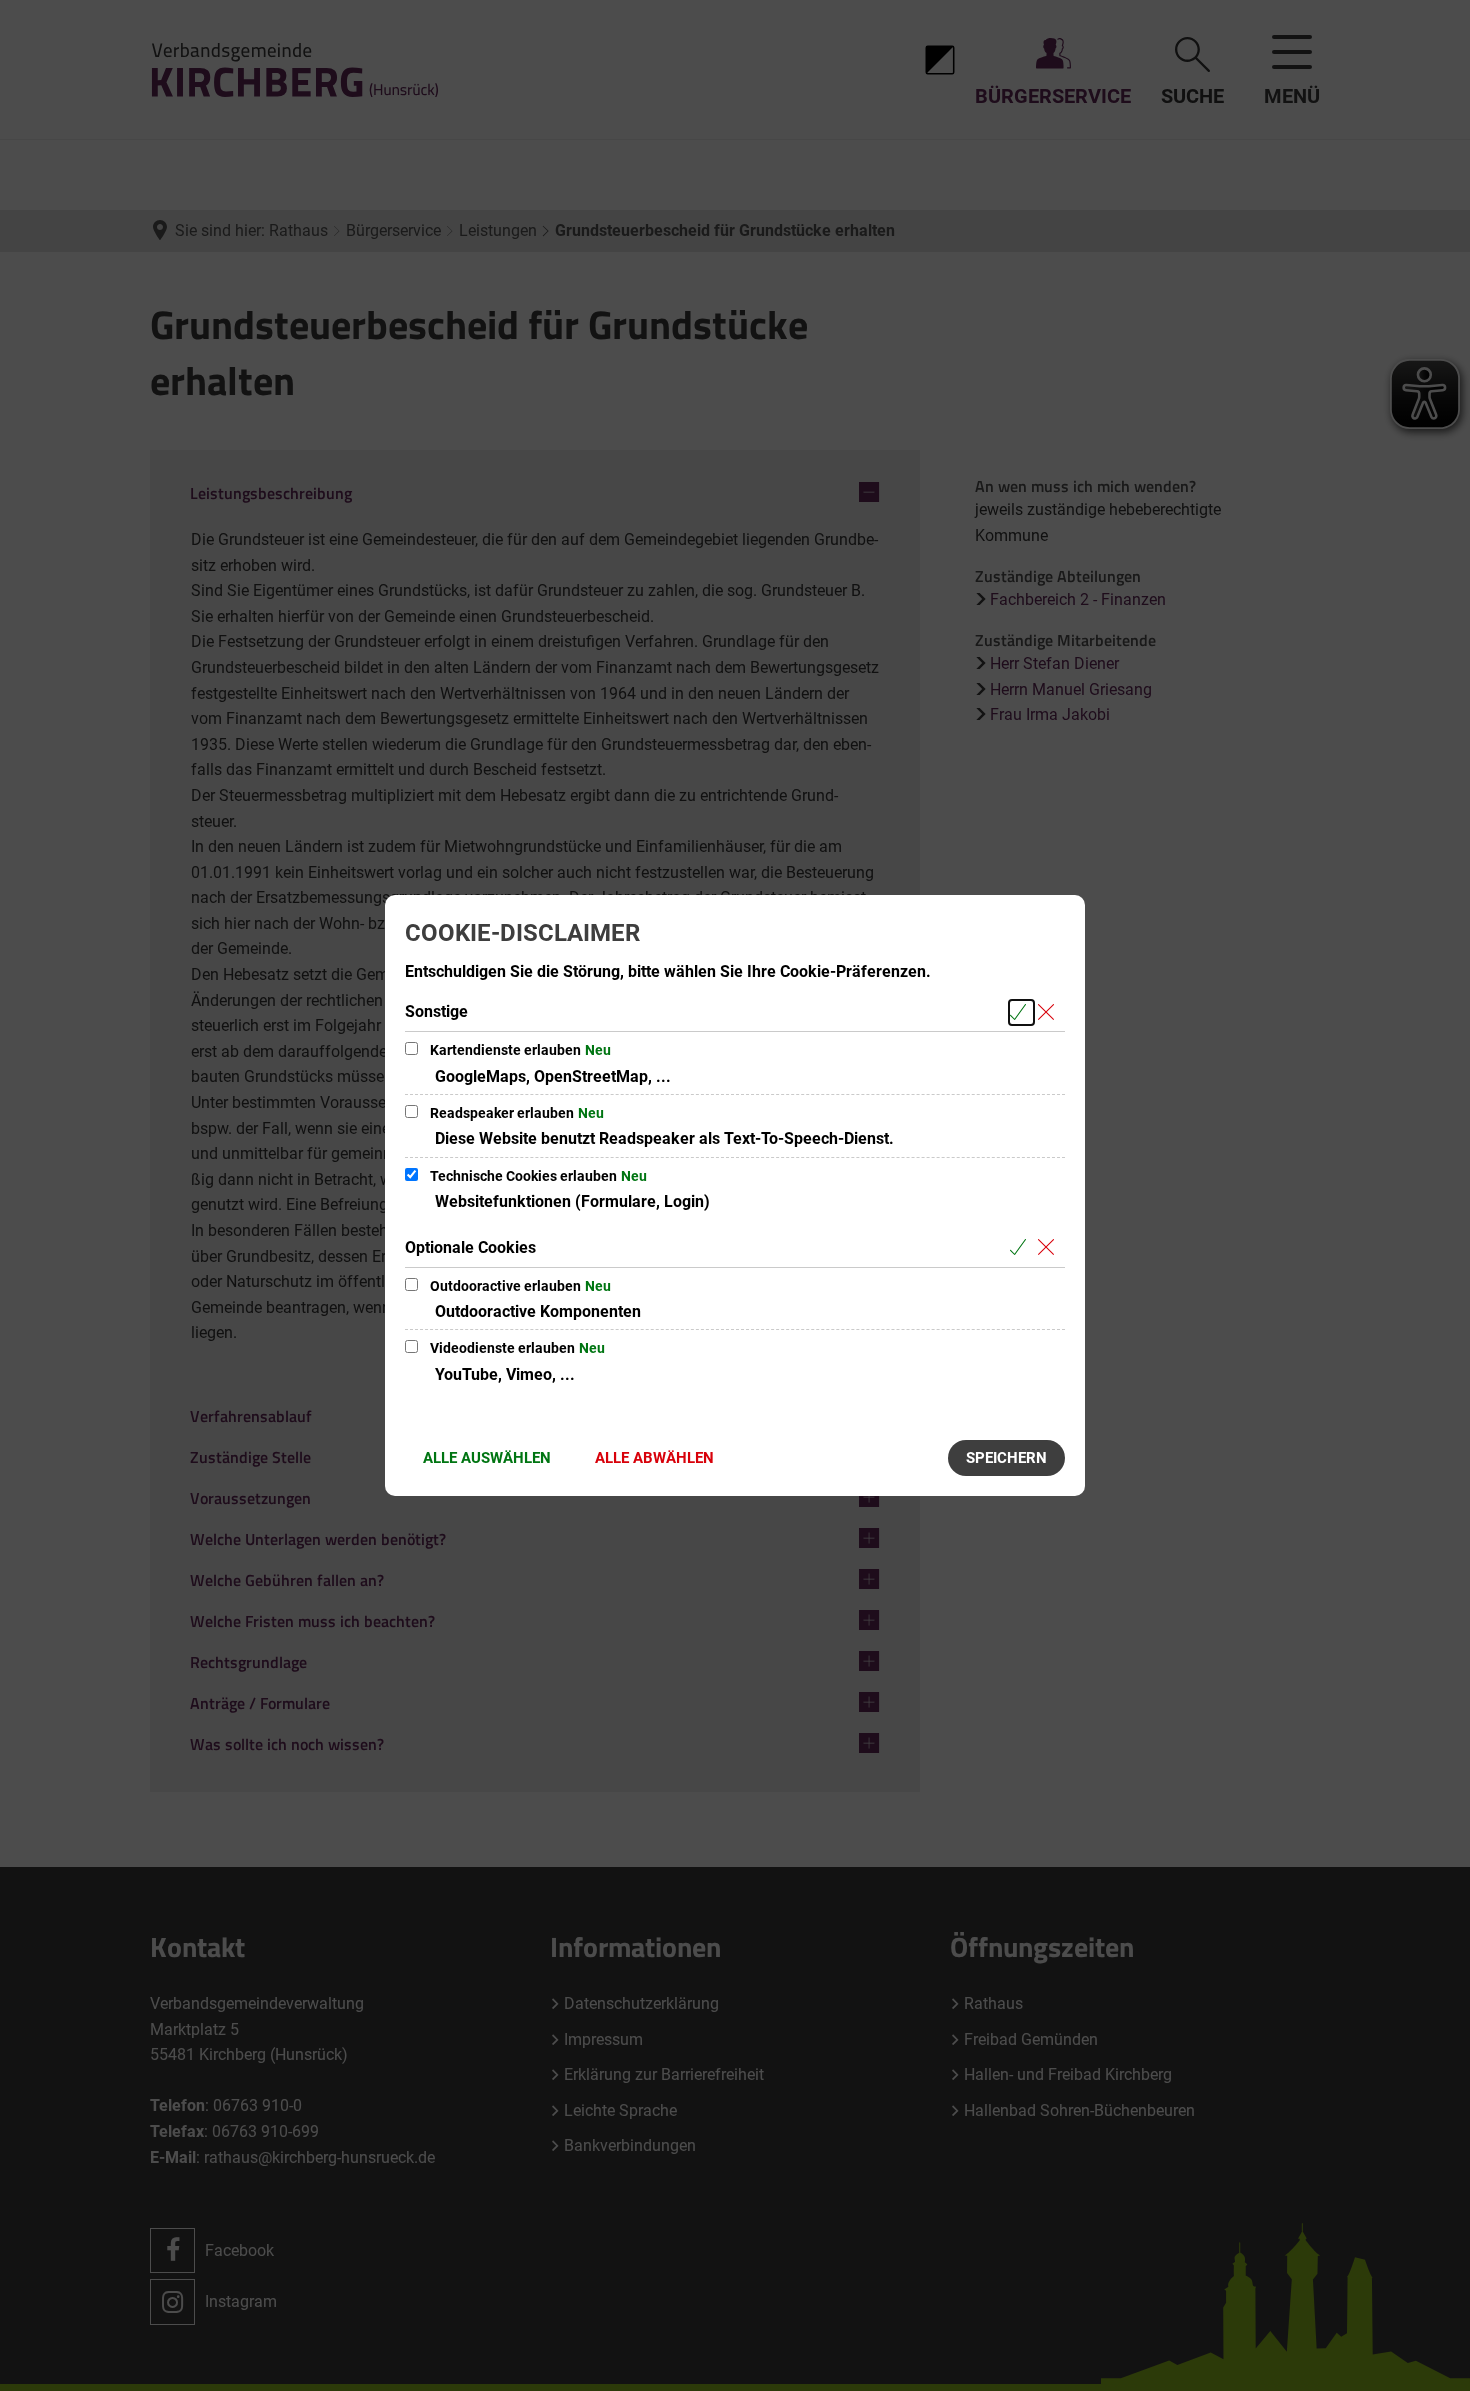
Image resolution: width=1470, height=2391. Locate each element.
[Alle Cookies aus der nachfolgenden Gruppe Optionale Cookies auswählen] (1021, 1248)
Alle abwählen (654, 1458)
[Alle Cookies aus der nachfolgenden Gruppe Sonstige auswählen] (1021, 1012)
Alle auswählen (487, 1458)
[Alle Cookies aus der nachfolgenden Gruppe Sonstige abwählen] (1049, 1012)
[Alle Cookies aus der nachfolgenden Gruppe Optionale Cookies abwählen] (1049, 1248)
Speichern (1006, 1458)
